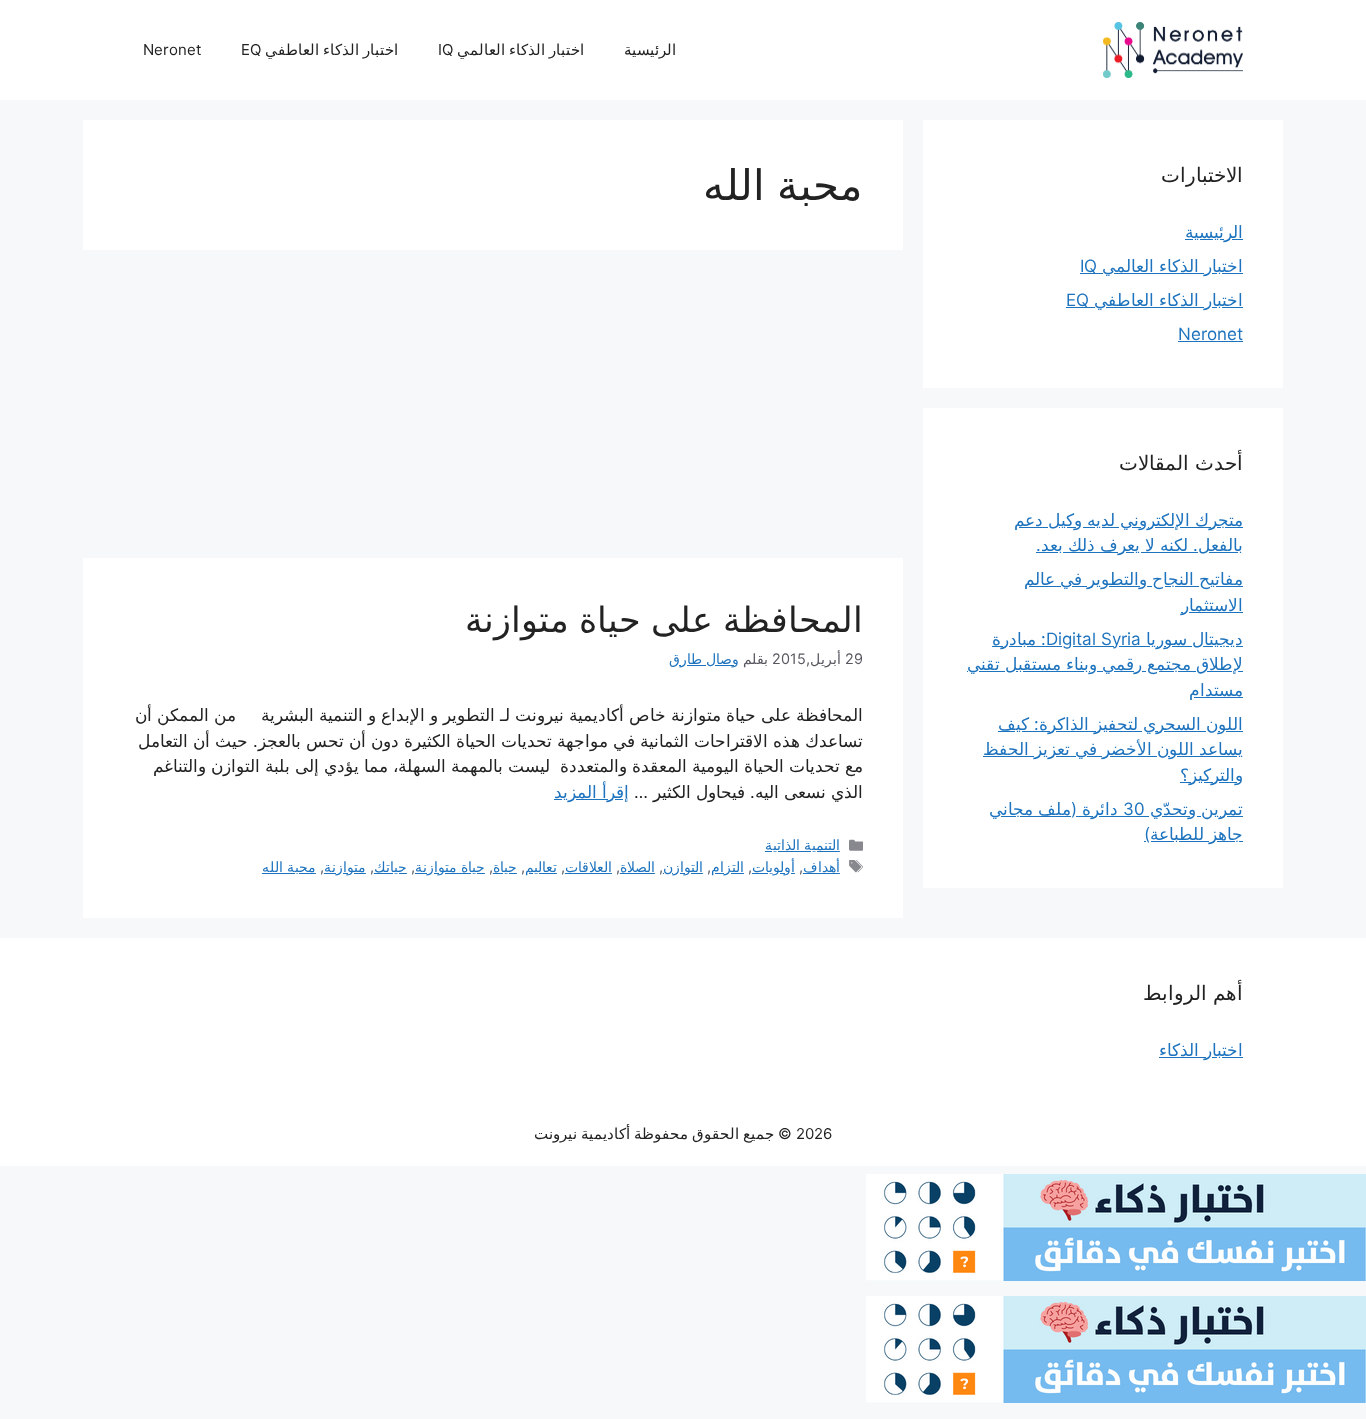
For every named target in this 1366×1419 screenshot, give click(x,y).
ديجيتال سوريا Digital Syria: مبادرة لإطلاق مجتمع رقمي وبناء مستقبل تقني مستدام (1105, 664)
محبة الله (289, 866)
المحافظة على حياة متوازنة (664, 619)
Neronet (172, 49)
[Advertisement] (493, 410)
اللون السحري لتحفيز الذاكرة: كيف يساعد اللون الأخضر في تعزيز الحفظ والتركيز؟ (1113, 749)
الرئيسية (650, 49)
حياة (505, 866)
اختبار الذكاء (1201, 1050)
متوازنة (345, 866)
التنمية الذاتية (802, 844)
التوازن (683, 866)
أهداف (821, 866)
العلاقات (588, 866)
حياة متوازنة (450, 866)
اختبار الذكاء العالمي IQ (511, 49)
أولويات (773, 866)
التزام (727, 866)
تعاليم (541, 866)
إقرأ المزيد (591, 792)
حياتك (390, 866)
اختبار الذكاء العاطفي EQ (319, 49)
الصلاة (637, 866)
